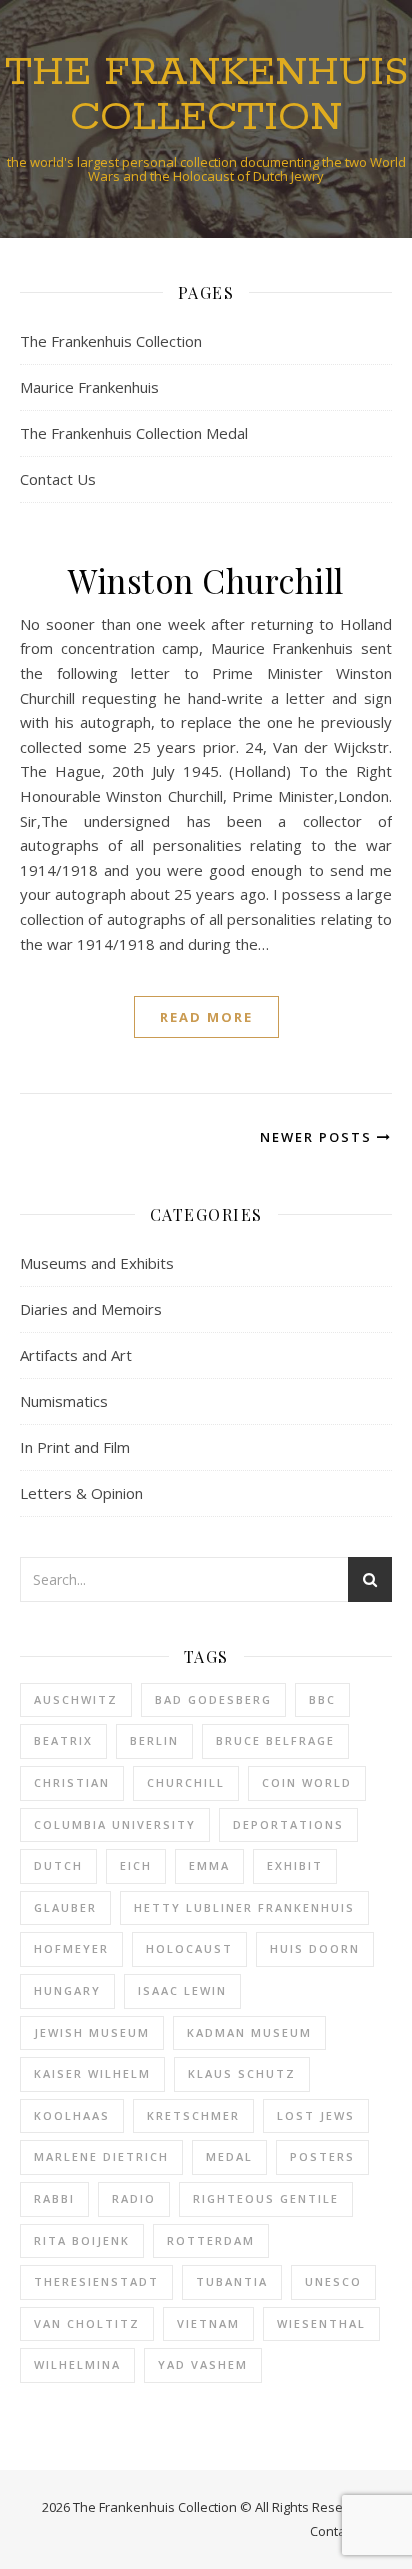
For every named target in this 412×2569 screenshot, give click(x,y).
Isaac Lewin (182, 1990)
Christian (72, 1782)
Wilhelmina (77, 2364)
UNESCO (333, 2281)
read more (206, 1017)
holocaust (189, 1948)
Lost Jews (316, 2115)
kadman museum (249, 2032)
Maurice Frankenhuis (89, 387)
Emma (209, 1865)
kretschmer (193, 2115)
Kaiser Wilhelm (92, 2073)
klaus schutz (242, 2073)
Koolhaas (72, 2115)
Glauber (65, 1907)
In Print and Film (75, 1447)
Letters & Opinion (81, 1493)
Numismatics (64, 1401)
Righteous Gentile (266, 2198)
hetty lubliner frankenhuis (244, 1907)
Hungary (67, 1990)
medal (229, 2156)
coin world (307, 1782)
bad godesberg (213, 1699)
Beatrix (63, 1740)
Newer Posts (318, 1137)
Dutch (58, 1865)
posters (322, 2156)
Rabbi (54, 2198)
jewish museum (92, 2032)
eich (136, 1865)
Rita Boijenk (82, 2240)
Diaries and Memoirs (91, 1309)
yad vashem (203, 2364)
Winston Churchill (206, 580)
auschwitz (76, 1699)
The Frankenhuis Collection (206, 95)
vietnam (208, 2323)
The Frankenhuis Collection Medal (134, 433)
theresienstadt (96, 2281)
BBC (322, 1699)
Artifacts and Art (76, 1355)
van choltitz (87, 2323)
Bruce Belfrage (275, 1740)
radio (134, 2198)
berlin (154, 1740)
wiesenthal (321, 2323)
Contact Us (58, 479)
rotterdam (211, 2240)
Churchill (186, 1782)
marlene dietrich (101, 2156)
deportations (288, 1824)
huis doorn (315, 1948)
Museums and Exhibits (97, 1263)
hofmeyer (71, 1948)
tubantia (232, 2281)
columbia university (115, 1824)
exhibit (295, 1865)
